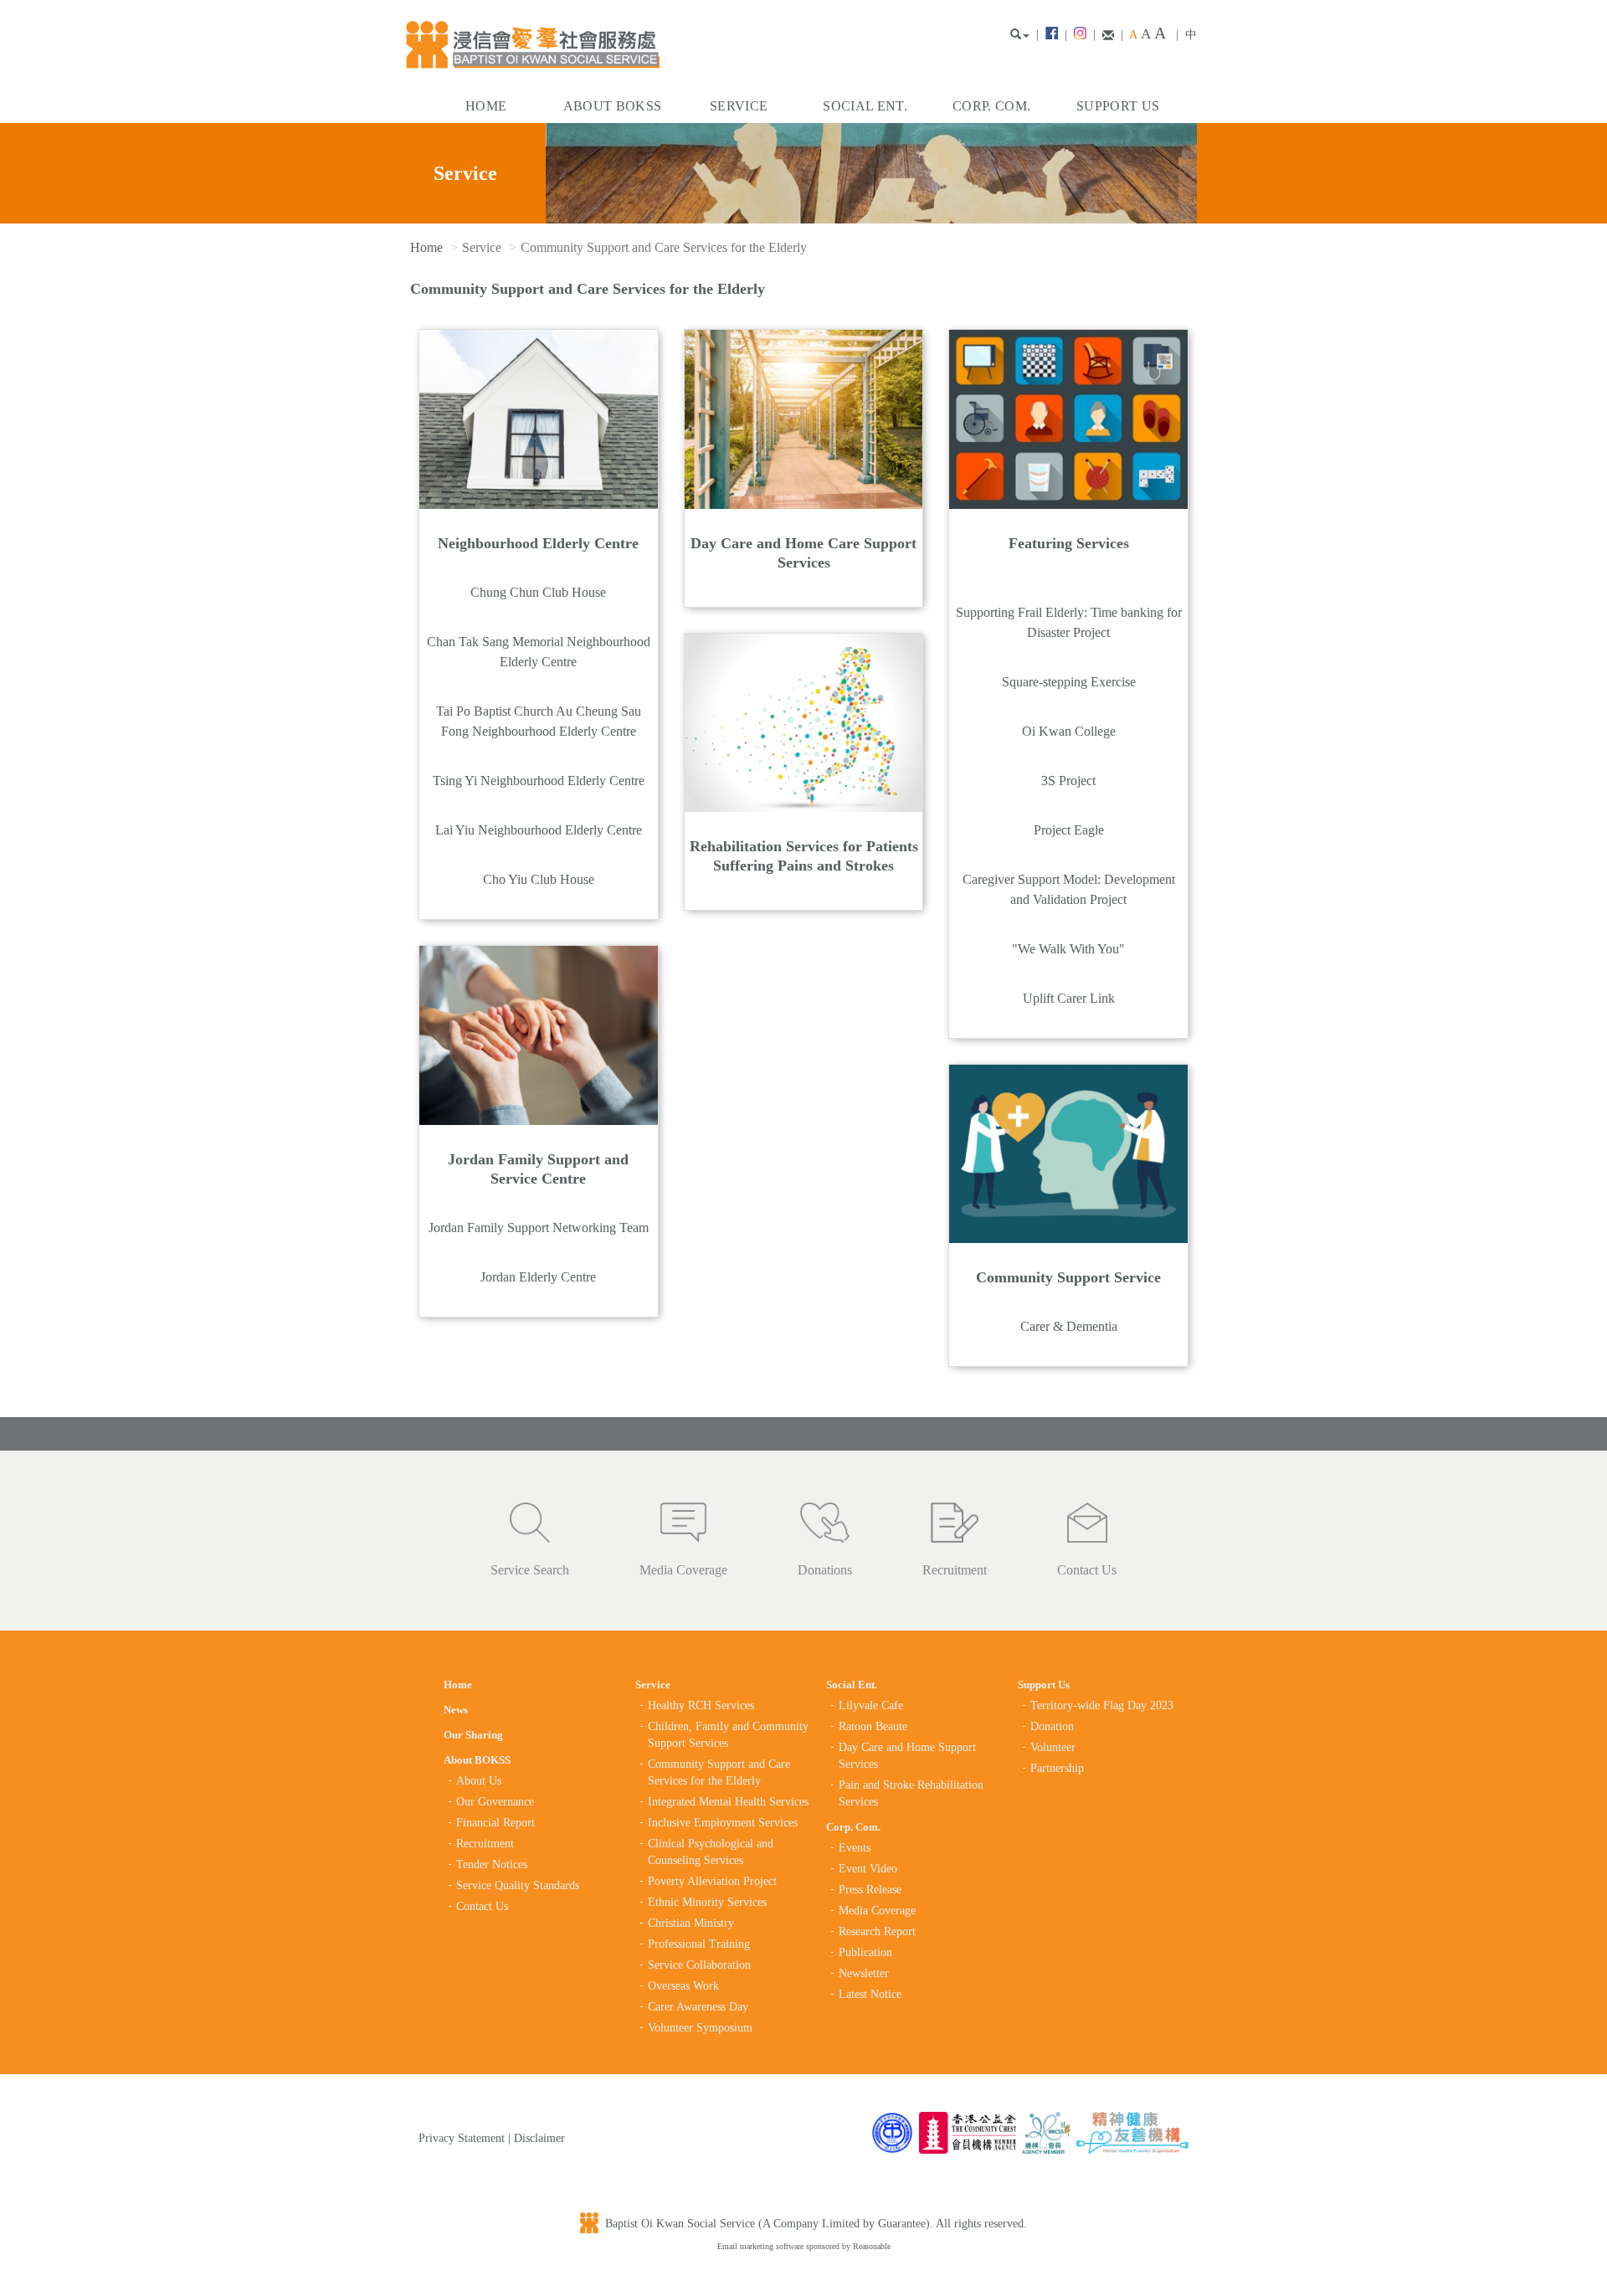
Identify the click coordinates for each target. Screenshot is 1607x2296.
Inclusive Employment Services (723, 1823)
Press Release (870, 1890)
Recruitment (955, 1570)
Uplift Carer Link (1069, 998)
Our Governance (495, 1802)
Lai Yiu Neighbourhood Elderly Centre (539, 830)
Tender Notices (492, 1865)
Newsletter (864, 1973)
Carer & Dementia (1069, 1326)
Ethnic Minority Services (707, 1902)
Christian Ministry (691, 1923)
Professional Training (699, 1944)
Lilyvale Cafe (871, 1705)
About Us (479, 1781)
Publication (865, 1952)
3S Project (1068, 781)
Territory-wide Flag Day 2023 (1102, 1705)
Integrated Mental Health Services (728, 1802)
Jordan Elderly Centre (538, 1277)
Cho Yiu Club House (539, 879)
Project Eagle (1069, 830)
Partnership (1057, 1768)
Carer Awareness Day (698, 2007)
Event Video (868, 1869)
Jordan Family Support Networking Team (539, 1228)
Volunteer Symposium (700, 2028)
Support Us (1118, 106)
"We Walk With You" (1068, 949)
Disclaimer (539, 2138)
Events (855, 1848)
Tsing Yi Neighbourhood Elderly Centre (539, 781)
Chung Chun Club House (538, 592)
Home (486, 106)
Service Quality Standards (518, 1885)
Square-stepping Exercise (1069, 682)
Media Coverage (683, 1570)
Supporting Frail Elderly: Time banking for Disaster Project (1069, 622)
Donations (825, 1570)
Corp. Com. (991, 106)
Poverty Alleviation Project (712, 1881)
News (456, 1710)
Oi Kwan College (1069, 731)
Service (739, 106)
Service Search (530, 1570)
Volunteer (1053, 1747)
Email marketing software (762, 2246)
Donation (1052, 1726)
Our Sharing (473, 1735)
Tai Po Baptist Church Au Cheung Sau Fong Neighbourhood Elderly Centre (539, 721)
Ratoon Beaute (873, 1726)
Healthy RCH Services (701, 1705)
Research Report (877, 1931)
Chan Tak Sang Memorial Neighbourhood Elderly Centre (539, 652)
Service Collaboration (699, 1965)
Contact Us (1087, 1570)
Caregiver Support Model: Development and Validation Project (1069, 889)
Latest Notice (870, 1994)
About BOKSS (613, 106)
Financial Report (495, 1823)
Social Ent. (865, 106)
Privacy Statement (462, 2138)
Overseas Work (683, 1986)
